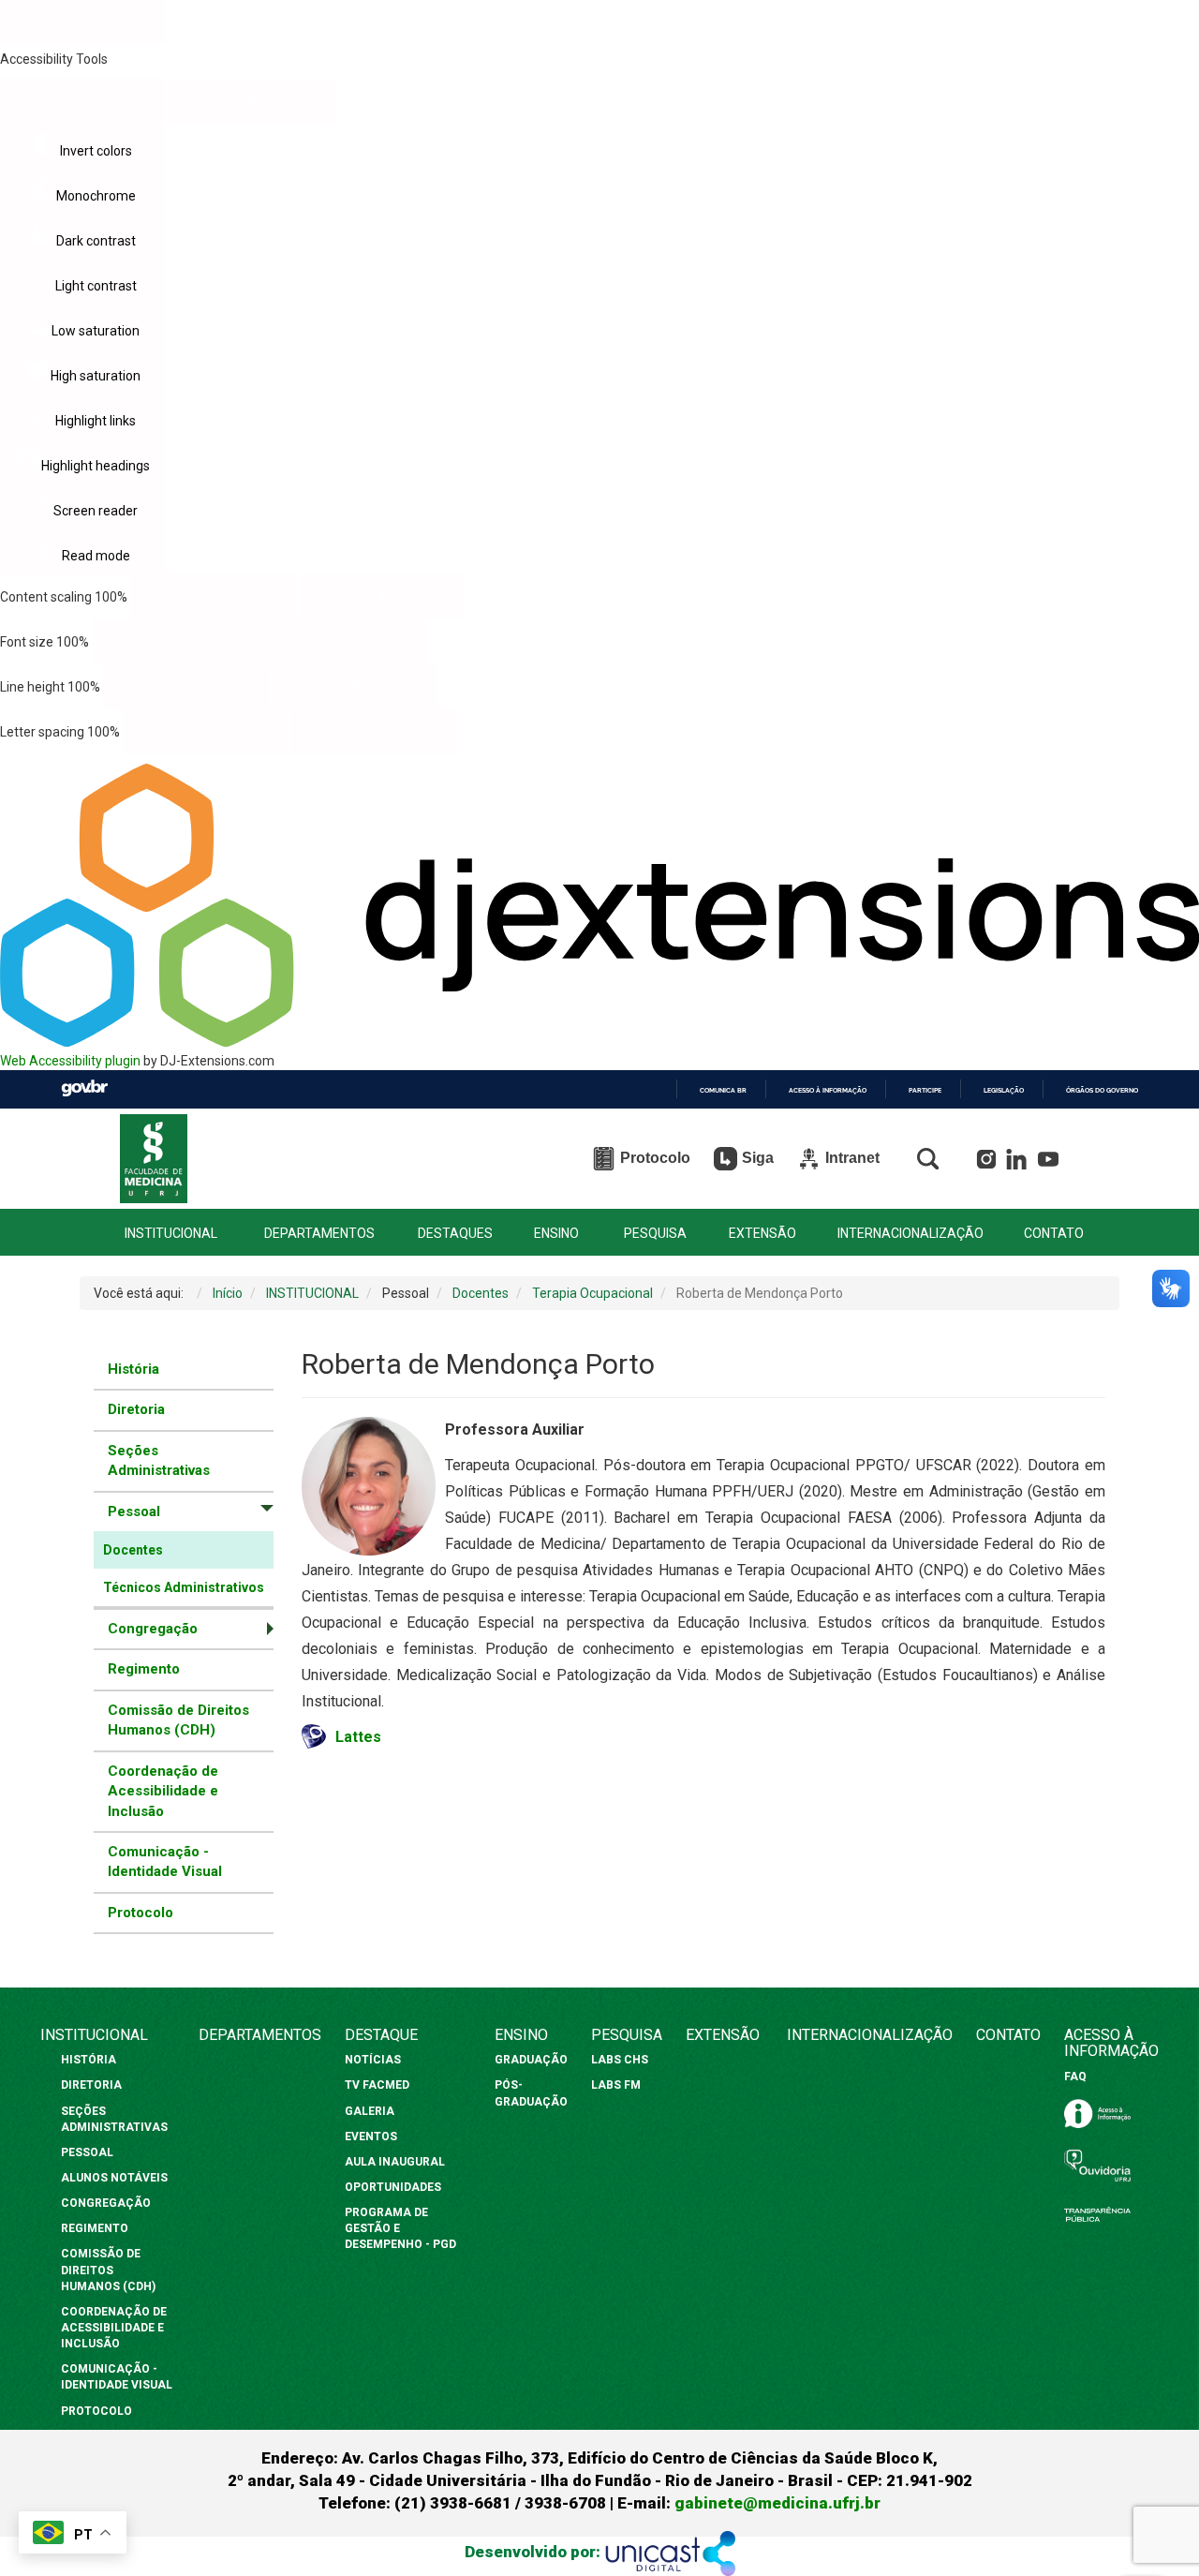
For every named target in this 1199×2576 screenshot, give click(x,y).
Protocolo (141, 1913)
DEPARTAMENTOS (319, 1234)
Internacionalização (870, 2035)
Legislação (1004, 1090)
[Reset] (83, 100)
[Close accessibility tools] (252, 102)
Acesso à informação (828, 1090)
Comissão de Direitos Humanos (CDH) (178, 1720)
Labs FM (616, 2085)
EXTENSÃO (762, 1234)
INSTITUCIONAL (171, 1234)
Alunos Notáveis (114, 2178)
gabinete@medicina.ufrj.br (777, 2503)
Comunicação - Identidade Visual (165, 1861)
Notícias (374, 2060)
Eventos (371, 2137)
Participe (925, 1090)
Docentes (133, 1550)
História (133, 1369)
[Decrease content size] (213, 597)
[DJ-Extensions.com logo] (599, 1042)
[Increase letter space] (374, 732)
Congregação (106, 2203)
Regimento (144, 1669)
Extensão (723, 2035)
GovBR (84, 1088)
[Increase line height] (355, 687)
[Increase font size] (343, 642)
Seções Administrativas (159, 1460)
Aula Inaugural (395, 2162)
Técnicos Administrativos (184, 1587)
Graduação (531, 2060)
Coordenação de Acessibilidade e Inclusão (163, 1791)
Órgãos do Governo (1102, 1090)
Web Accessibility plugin (70, 1061)
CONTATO (1054, 1234)
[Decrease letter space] (206, 732)
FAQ (1075, 2077)
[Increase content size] (382, 597)
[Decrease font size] (175, 642)
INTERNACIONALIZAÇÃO (910, 1234)
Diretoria (136, 1409)
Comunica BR (723, 1090)
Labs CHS (620, 2060)
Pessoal (87, 2152)
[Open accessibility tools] (83, 22)
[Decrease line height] (186, 687)
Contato (1008, 2035)
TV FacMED (377, 2085)
